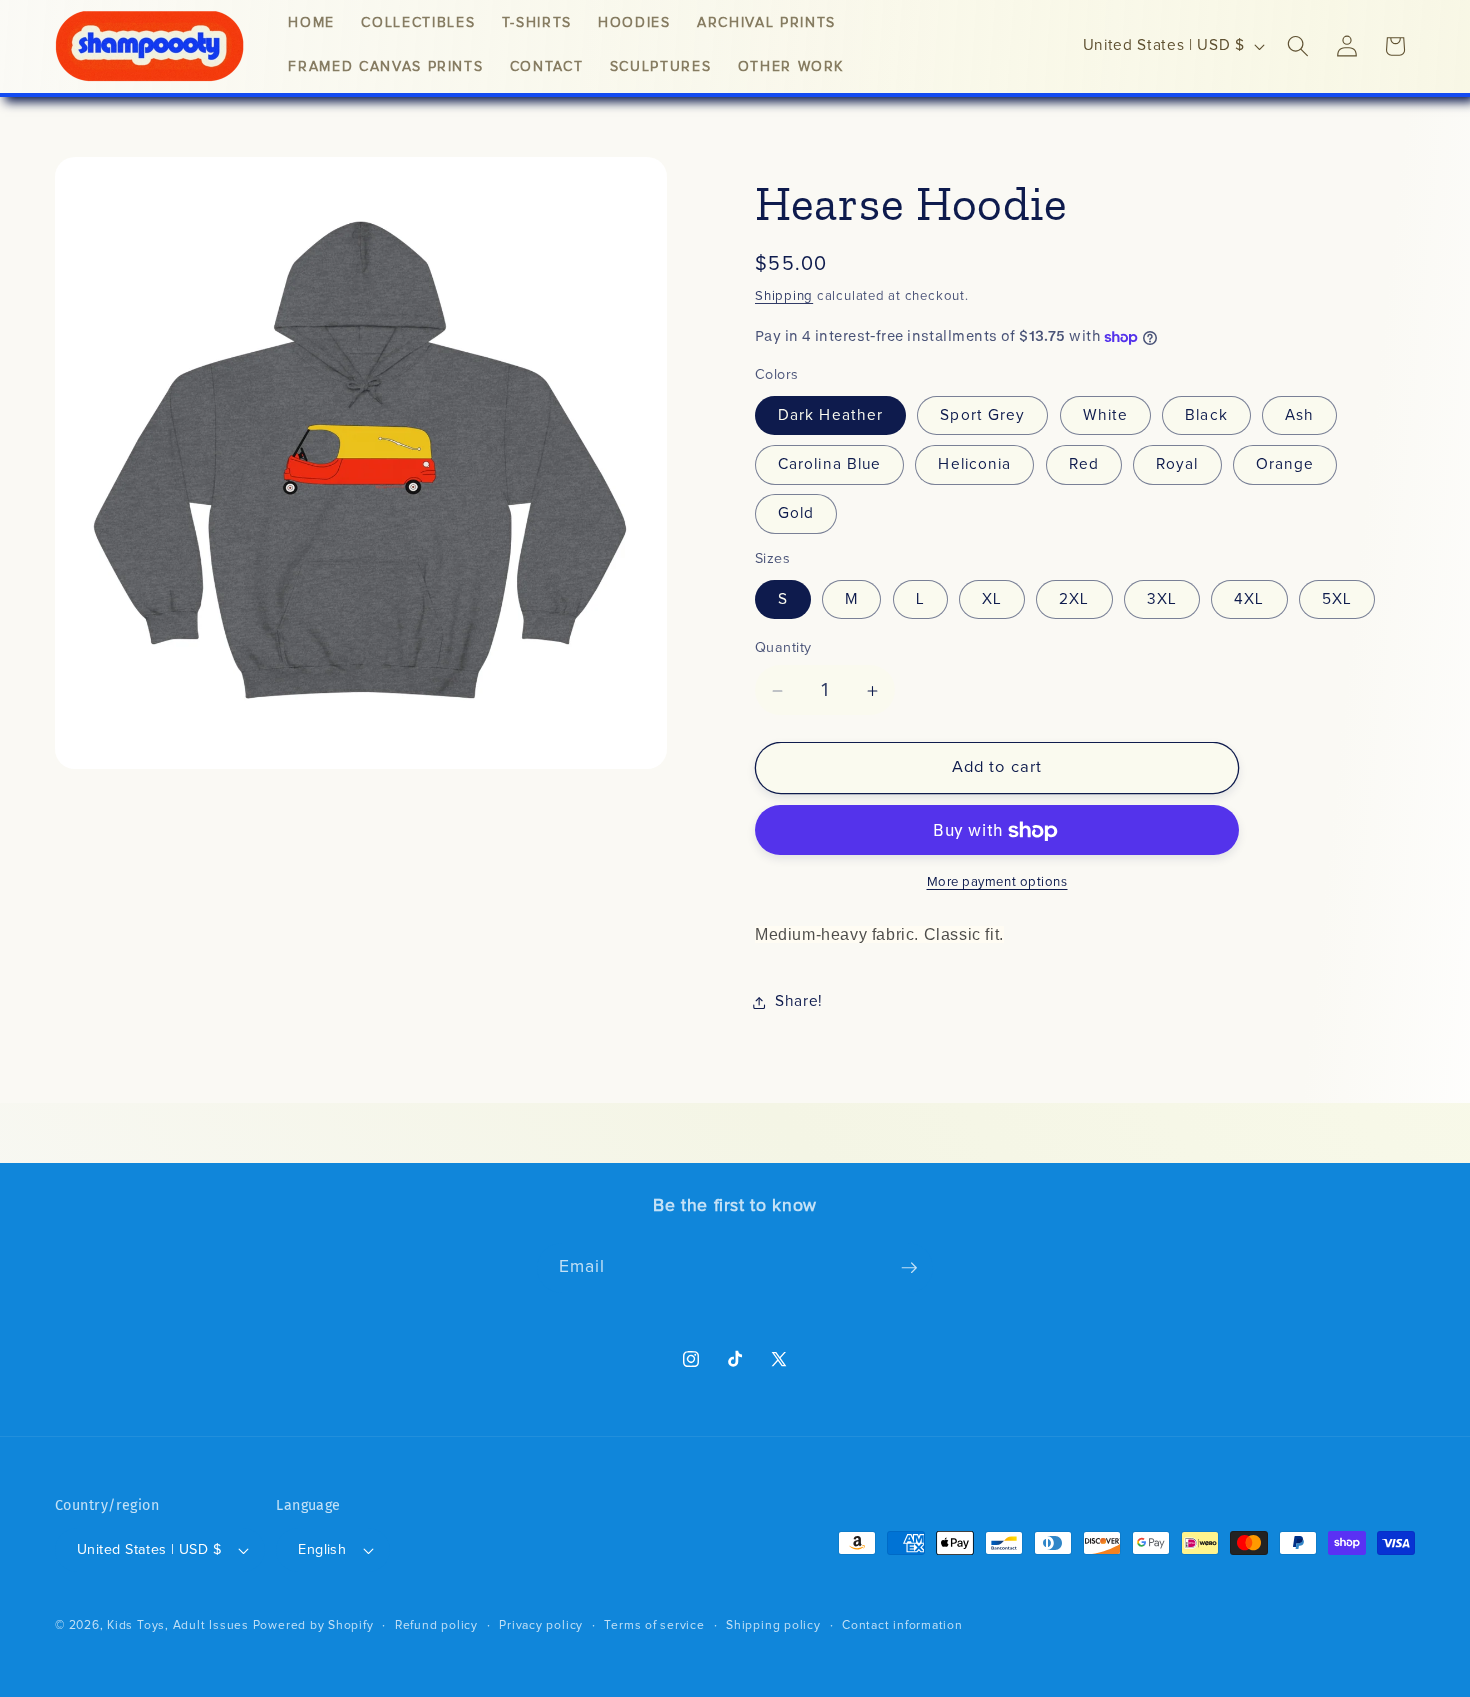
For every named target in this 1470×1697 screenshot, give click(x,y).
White (1106, 415)
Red (1084, 465)
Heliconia (974, 465)
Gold (796, 514)
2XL (1074, 599)
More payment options (997, 883)
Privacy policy (541, 1625)
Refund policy (436, 1625)
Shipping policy (773, 1625)
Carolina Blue (829, 465)
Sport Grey (982, 415)
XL (992, 599)
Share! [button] (799, 1001)
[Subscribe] (909, 1268)
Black (1206, 415)
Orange (1285, 465)
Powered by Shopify (313, 1625)
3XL (1162, 599)
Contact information (902, 1625)
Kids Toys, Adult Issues (178, 1625)
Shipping (784, 296)
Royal (1177, 465)
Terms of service (654, 1625)
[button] (1298, 46)
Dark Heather (830, 415)
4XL (1249, 599)
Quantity (783, 648)
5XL (1337, 599)
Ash (1299, 415)
